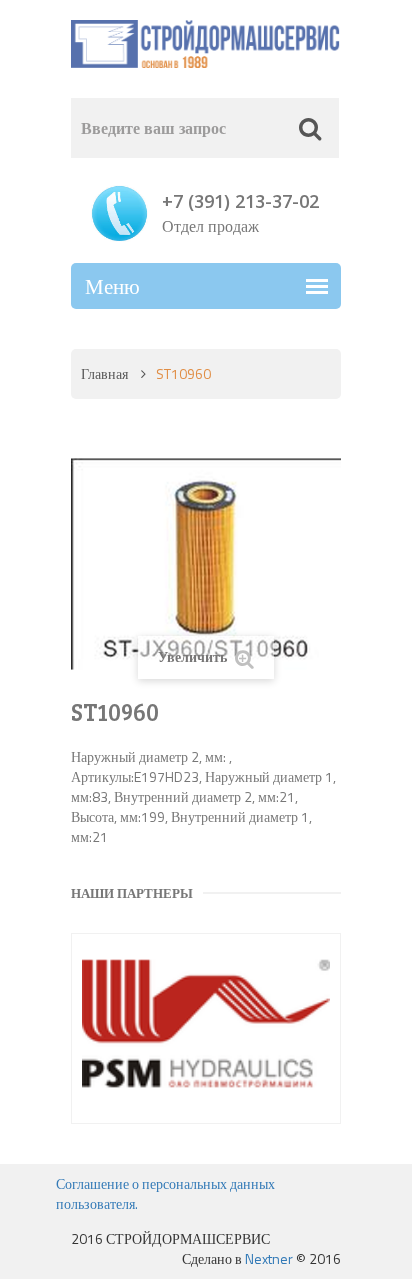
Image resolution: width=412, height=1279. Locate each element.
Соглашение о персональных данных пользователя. (165, 1193)
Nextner (269, 1258)
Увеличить (194, 656)
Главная (104, 373)
